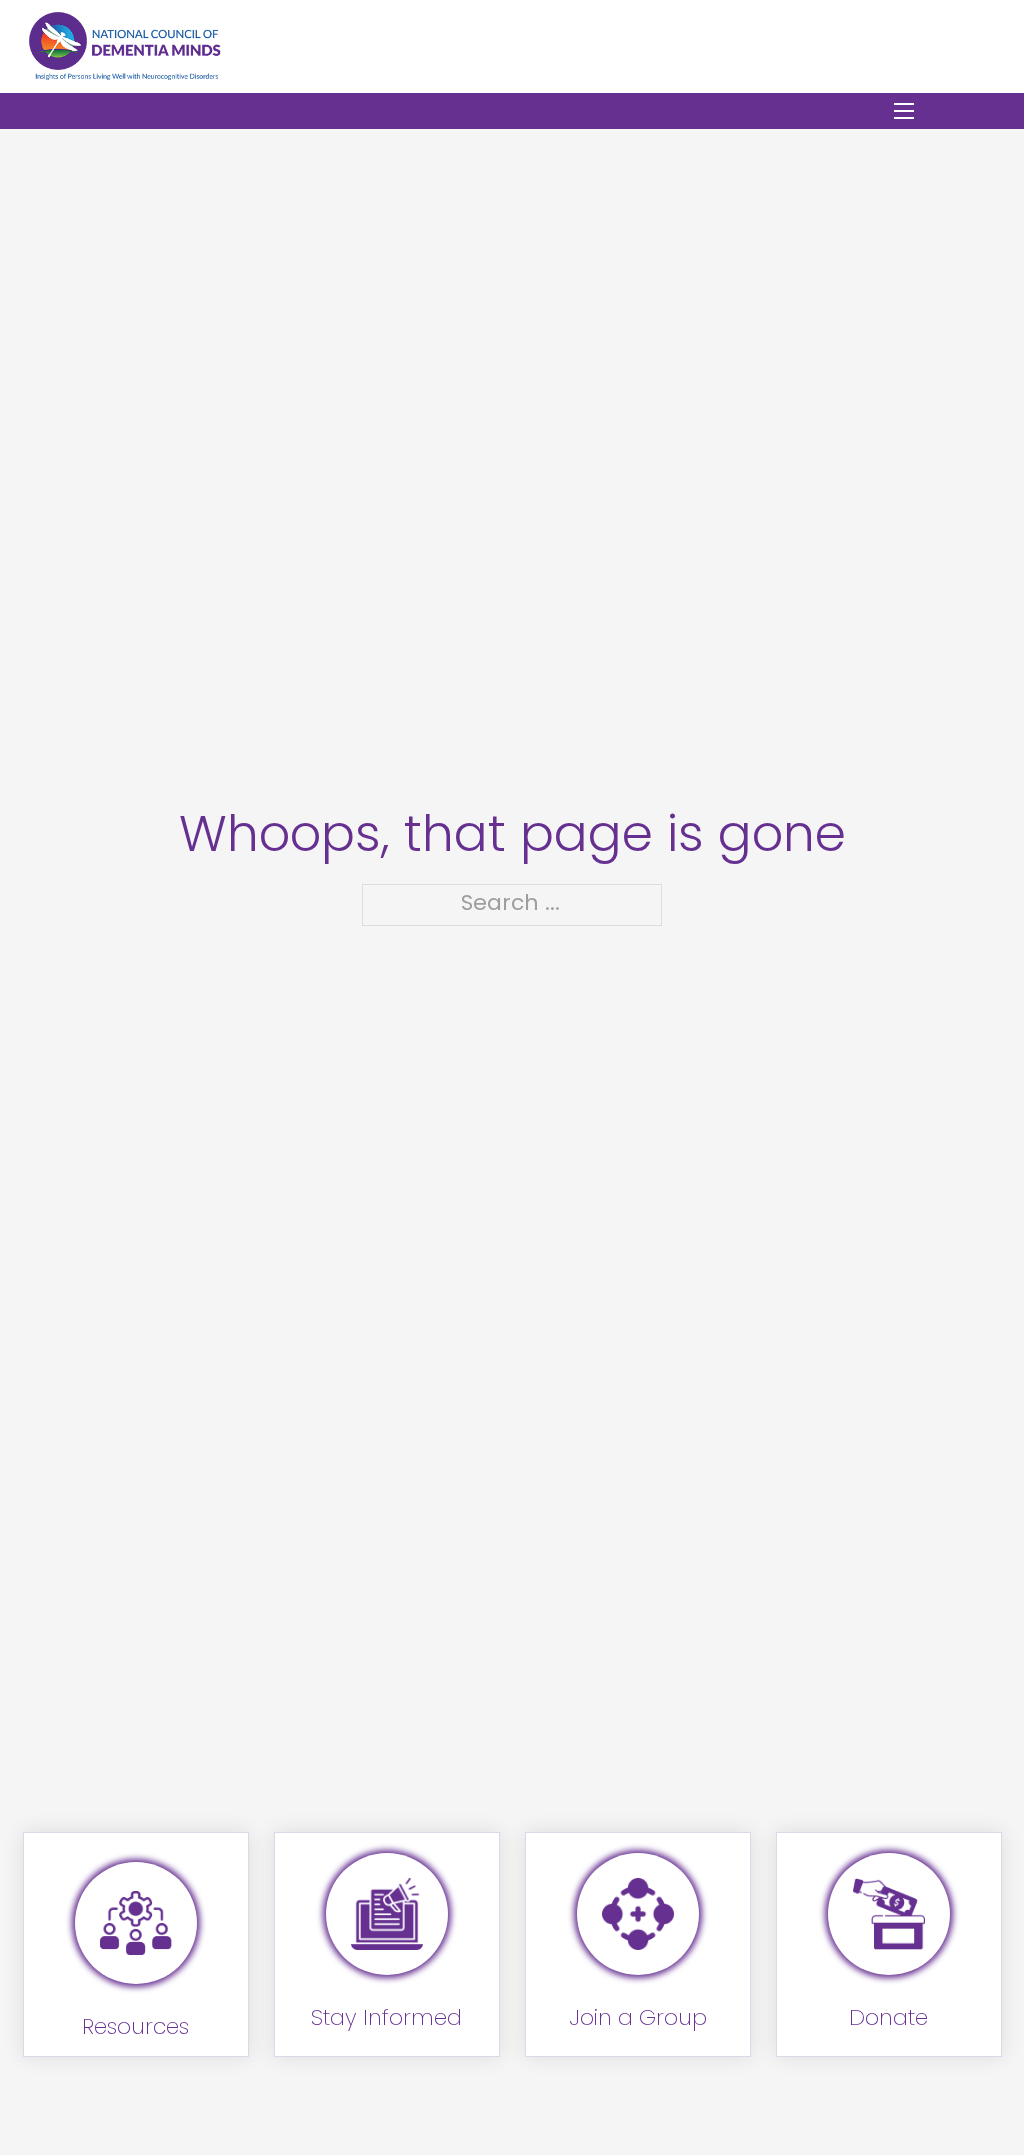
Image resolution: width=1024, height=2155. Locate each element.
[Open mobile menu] (904, 111)
